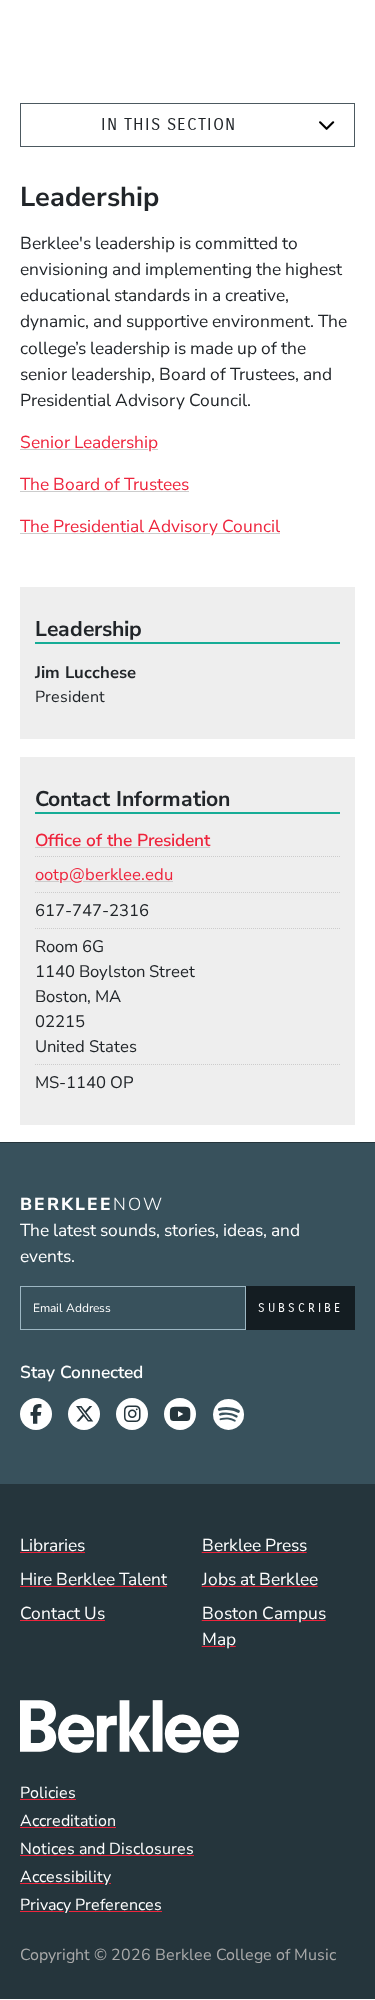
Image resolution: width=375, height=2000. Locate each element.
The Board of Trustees (104, 484)
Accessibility (65, 1877)
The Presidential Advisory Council (150, 526)
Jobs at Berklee (260, 1579)
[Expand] (326, 125)
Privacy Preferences (91, 1905)
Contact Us (62, 1613)
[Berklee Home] (187, 1726)
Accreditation (68, 1821)
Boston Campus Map (264, 1626)
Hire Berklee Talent (93, 1579)
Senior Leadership (89, 442)
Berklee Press (254, 1545)
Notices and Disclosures (107, 1849)
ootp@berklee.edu (104, 874)
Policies (48, 1793)
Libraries (52, 1545)
